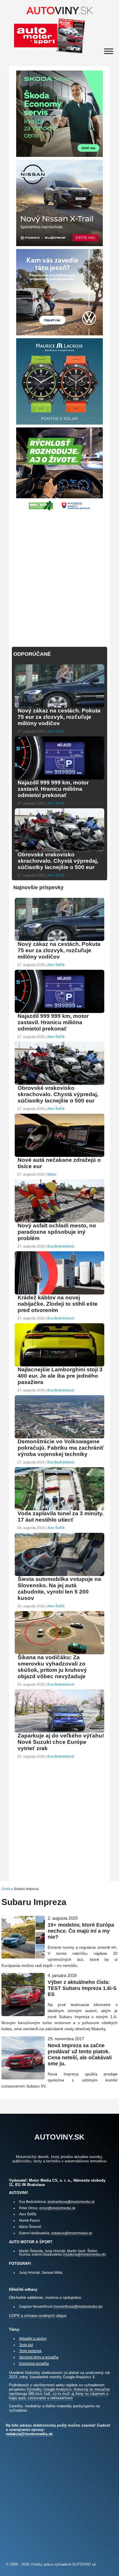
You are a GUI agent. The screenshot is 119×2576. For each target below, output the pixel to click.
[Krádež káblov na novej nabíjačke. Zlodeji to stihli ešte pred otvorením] (59, 1294)
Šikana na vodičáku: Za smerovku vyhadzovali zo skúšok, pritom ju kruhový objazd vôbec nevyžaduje (52, 1667)
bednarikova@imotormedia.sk (71, 2202)
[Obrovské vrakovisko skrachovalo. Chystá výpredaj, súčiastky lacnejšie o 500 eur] (59, 851)
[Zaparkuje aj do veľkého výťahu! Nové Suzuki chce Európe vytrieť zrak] (59, 1732)
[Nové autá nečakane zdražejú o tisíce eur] (59, 1156)
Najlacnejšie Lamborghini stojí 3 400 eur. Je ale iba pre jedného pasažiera (60, 1376)
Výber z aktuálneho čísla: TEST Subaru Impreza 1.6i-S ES (82, 1988)
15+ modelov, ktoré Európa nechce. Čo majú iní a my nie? (81, 1931)
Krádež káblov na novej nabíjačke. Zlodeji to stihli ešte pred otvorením (58, 1304)
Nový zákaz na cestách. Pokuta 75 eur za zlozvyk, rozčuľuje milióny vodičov (59, 717)
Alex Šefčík (56, 731)
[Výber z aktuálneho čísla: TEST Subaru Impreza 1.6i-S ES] (23, 2014)
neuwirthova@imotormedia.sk (78, 2306)
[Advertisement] (59, 576)
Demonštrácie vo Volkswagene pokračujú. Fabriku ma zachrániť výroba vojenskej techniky (61, 1448)
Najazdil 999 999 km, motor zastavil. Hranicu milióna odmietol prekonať (53, 789)
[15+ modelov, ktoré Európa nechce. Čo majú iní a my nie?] (23, 1956)
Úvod (6, 1889)
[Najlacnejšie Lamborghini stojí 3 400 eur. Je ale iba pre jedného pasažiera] (59, 1366)
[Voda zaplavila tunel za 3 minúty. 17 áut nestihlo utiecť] (59, 1510)
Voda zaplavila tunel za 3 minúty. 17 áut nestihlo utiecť (61, 1517)
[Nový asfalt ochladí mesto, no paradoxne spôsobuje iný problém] (59, 1222)
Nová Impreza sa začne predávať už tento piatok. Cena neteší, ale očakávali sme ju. (80, 2055)
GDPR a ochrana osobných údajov (38, 2316)
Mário (52, 1174)
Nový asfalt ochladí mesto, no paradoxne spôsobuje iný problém (57, 1232)
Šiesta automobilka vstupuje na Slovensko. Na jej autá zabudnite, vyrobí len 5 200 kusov (59, 1589)
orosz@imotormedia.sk (57, 2208)
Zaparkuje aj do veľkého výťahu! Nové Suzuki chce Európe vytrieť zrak (61, 1742)
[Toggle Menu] (109, 51)
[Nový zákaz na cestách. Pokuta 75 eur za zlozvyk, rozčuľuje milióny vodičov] (59, 707)
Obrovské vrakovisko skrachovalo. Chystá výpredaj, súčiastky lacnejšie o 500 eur (58, 861)
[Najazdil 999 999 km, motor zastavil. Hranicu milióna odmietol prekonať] (59, 779)
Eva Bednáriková (61, 1246)
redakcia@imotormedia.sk (72, 2233)
